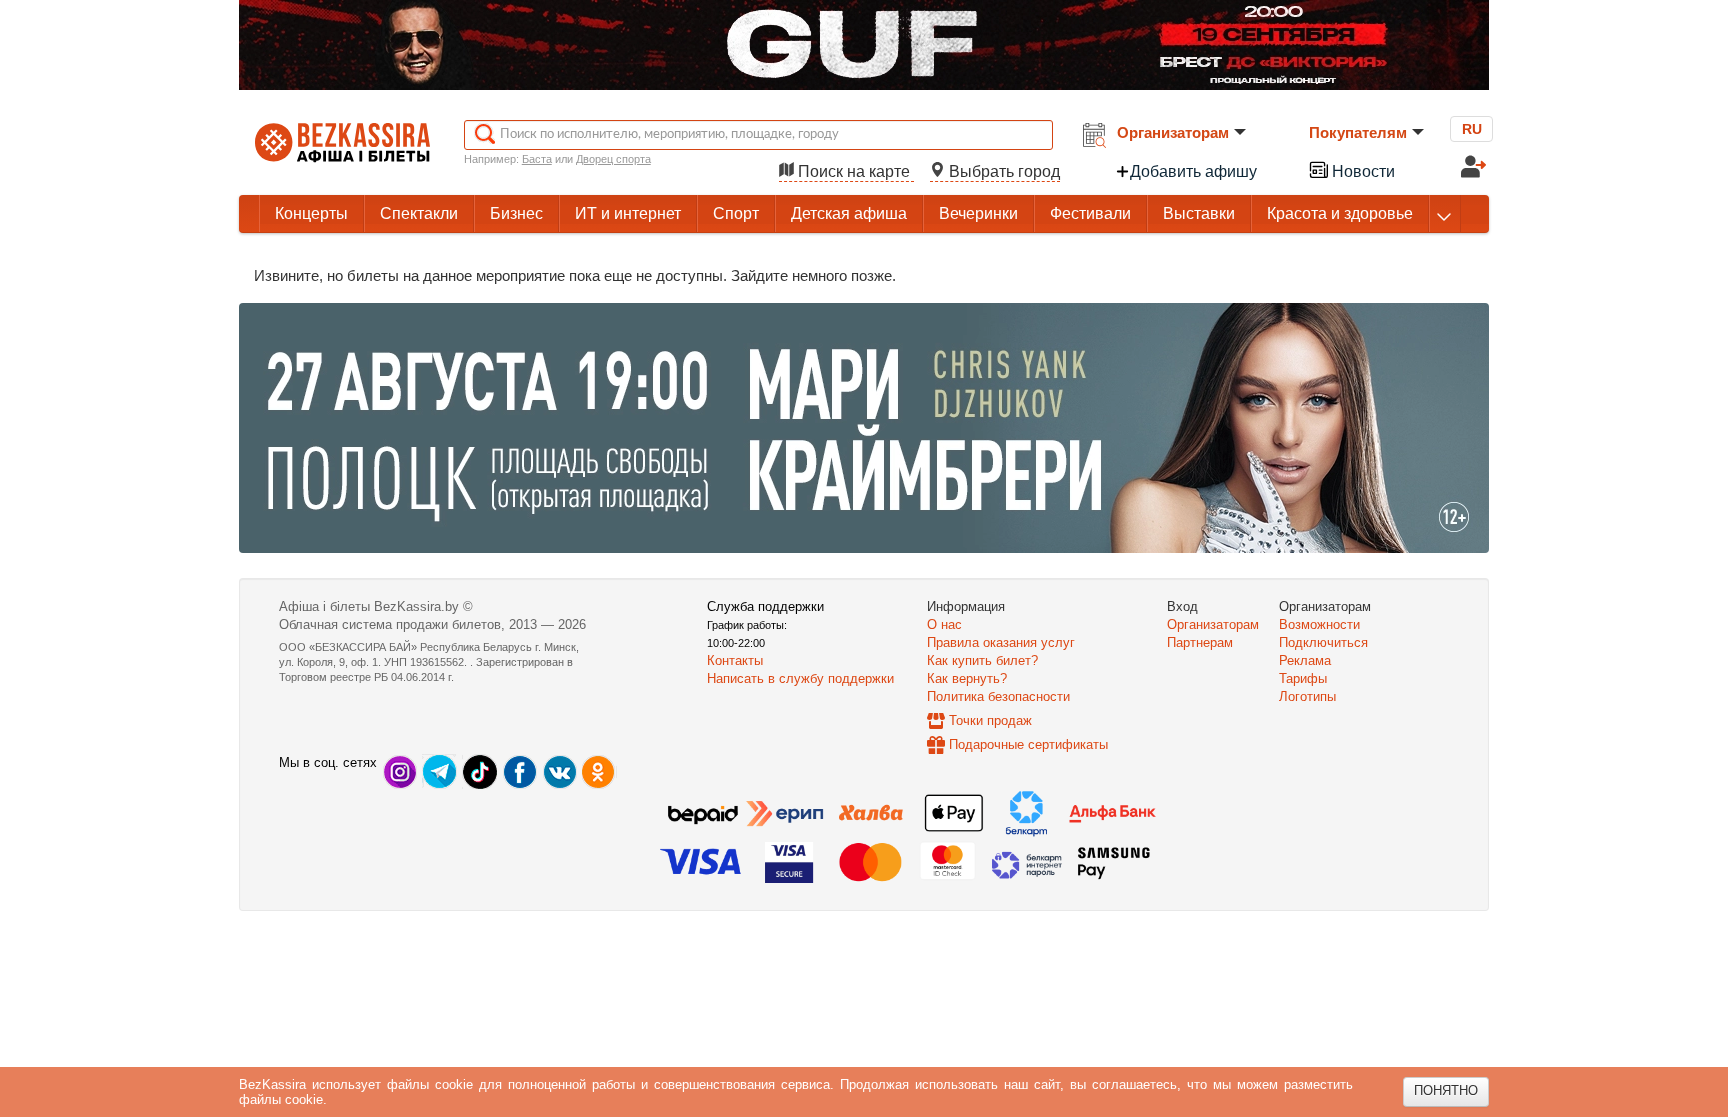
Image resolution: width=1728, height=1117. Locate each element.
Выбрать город (1002, 171)
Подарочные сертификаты (1028, 744)
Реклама (1305, 660)
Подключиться (1323, 642)
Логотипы (1307, 696)
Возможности (1319, 624)
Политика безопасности (998, 696)
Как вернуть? (967, 678)
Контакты (735, 660)
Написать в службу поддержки (800, 678)
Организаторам (1173, 132)
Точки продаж (990, 720)
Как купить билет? (982, 660)
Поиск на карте (854, 171)
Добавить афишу (1193, 171)
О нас (944, 624)
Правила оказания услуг (1001, 642)
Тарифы (1303, 678)
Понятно (1446, 1090)
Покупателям (1358, 132)
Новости (1361, 171)
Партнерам (1200, 642)
